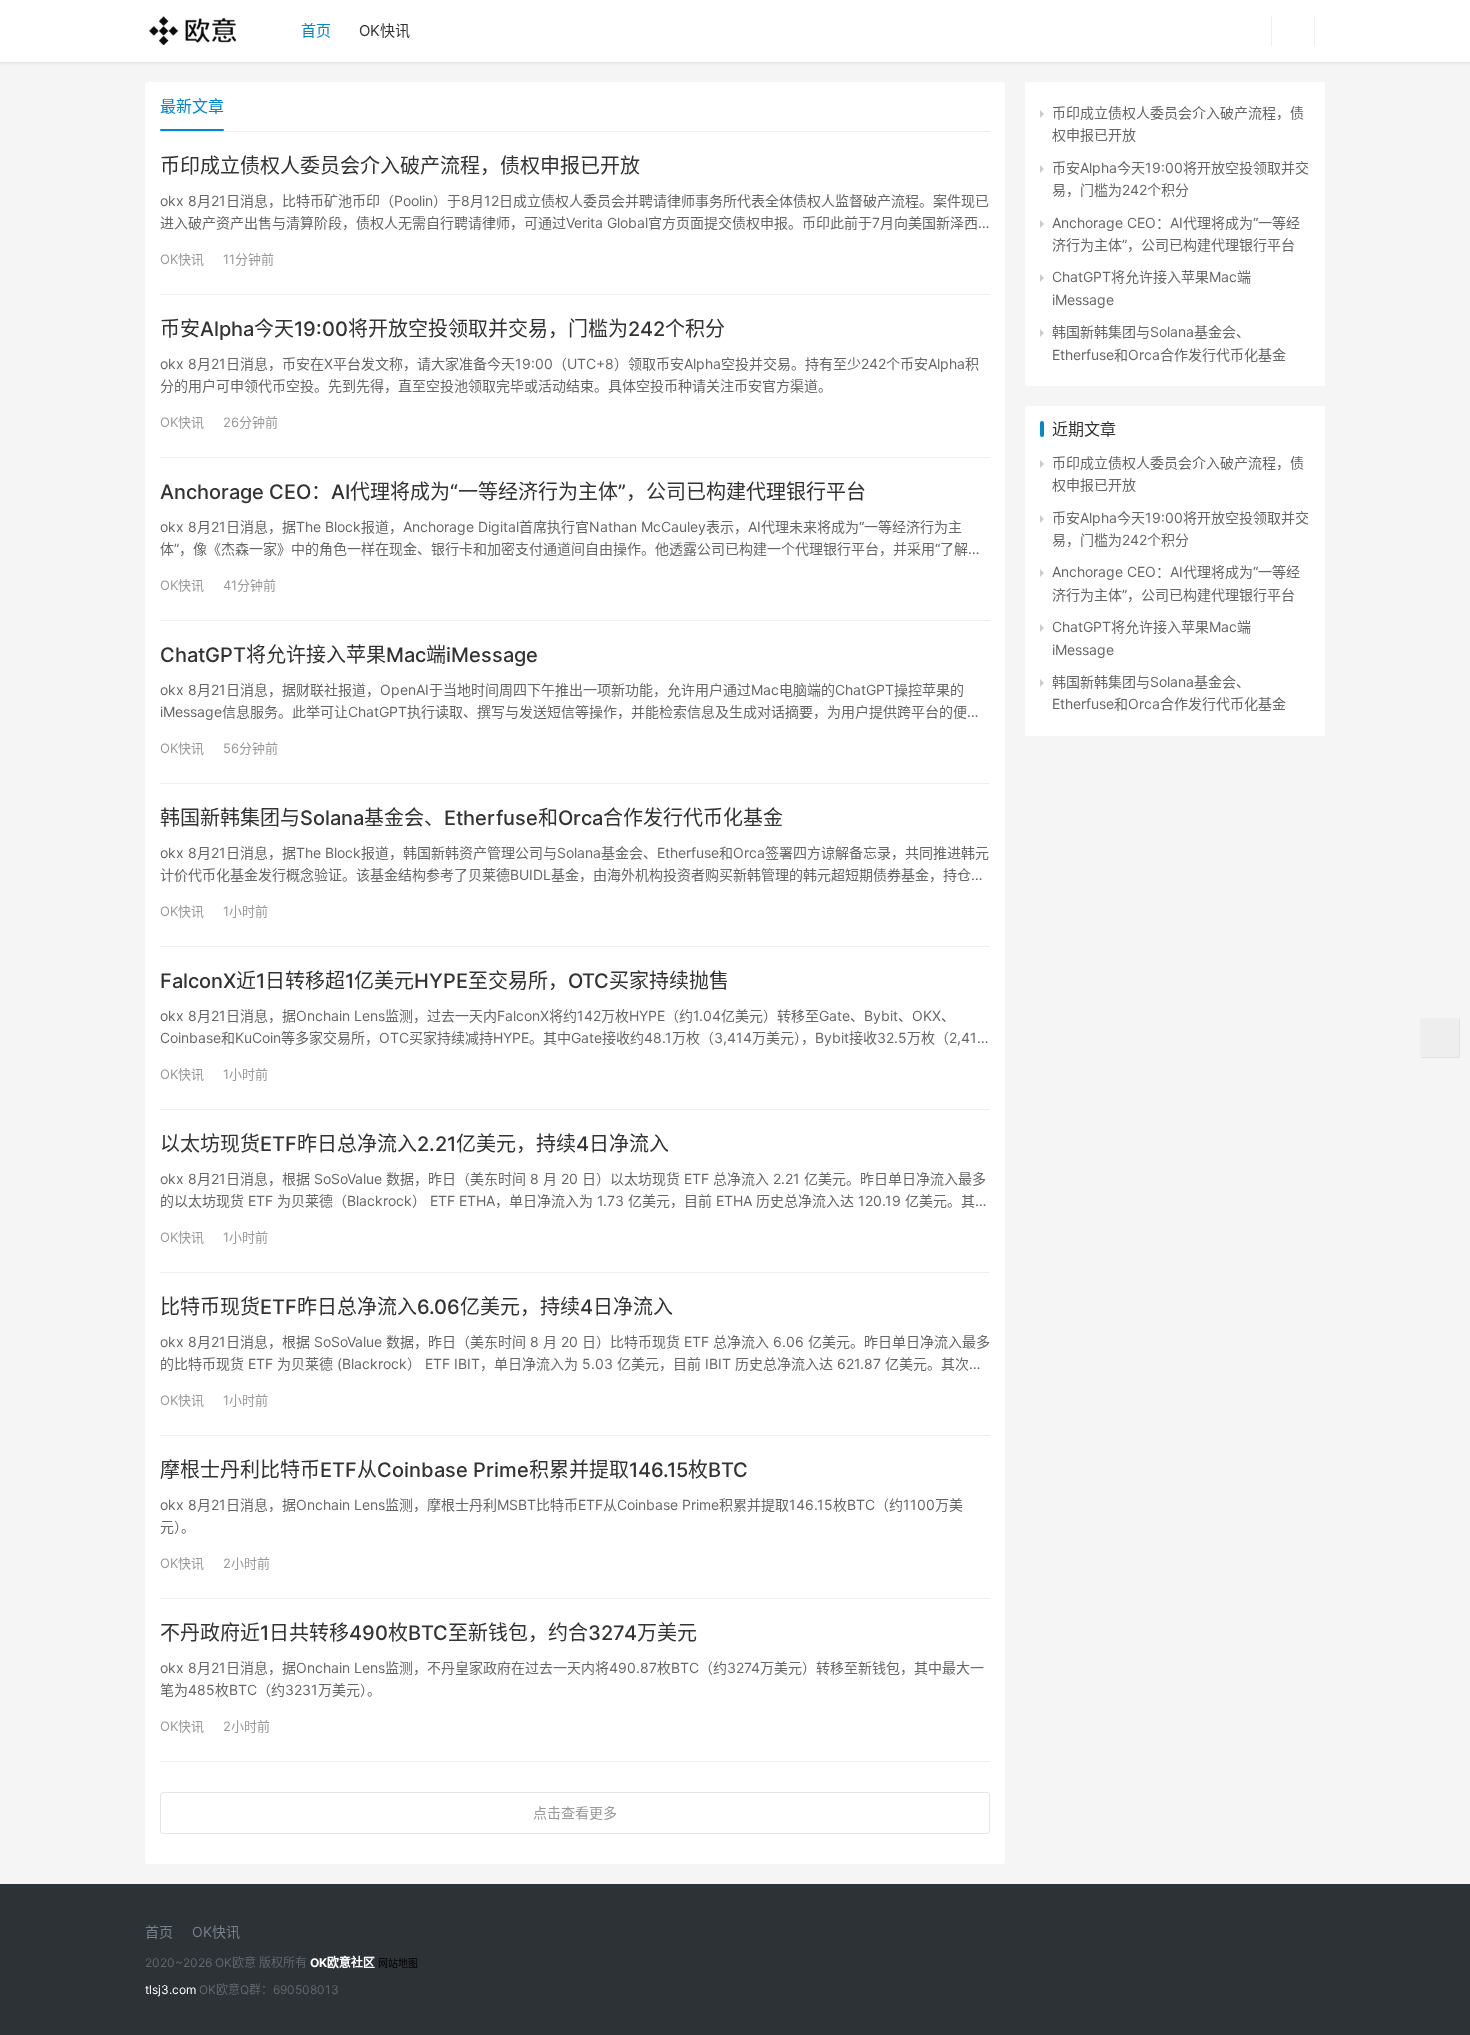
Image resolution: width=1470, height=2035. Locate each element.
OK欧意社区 (342, 1962)
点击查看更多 (575, 1812)
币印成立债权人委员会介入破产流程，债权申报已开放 (400, 166)
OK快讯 (384, 30)
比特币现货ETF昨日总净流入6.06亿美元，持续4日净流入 (416, 1307)
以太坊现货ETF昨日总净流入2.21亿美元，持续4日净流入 (414, 1144)
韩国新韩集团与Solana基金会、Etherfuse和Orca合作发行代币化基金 (471, 818)
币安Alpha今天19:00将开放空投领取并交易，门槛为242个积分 (442, 329)
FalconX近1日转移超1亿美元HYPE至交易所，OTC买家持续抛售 (444, 981)
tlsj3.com (170, 1989)
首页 (316, 30)
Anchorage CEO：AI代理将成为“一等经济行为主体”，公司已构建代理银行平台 (513, 492)
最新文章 (192, 106)
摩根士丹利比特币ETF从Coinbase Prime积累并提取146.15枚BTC (454, 1470)
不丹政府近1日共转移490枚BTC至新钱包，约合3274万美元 (428, 1633)
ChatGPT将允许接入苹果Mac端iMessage (349, 655)
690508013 (306, 1989)
